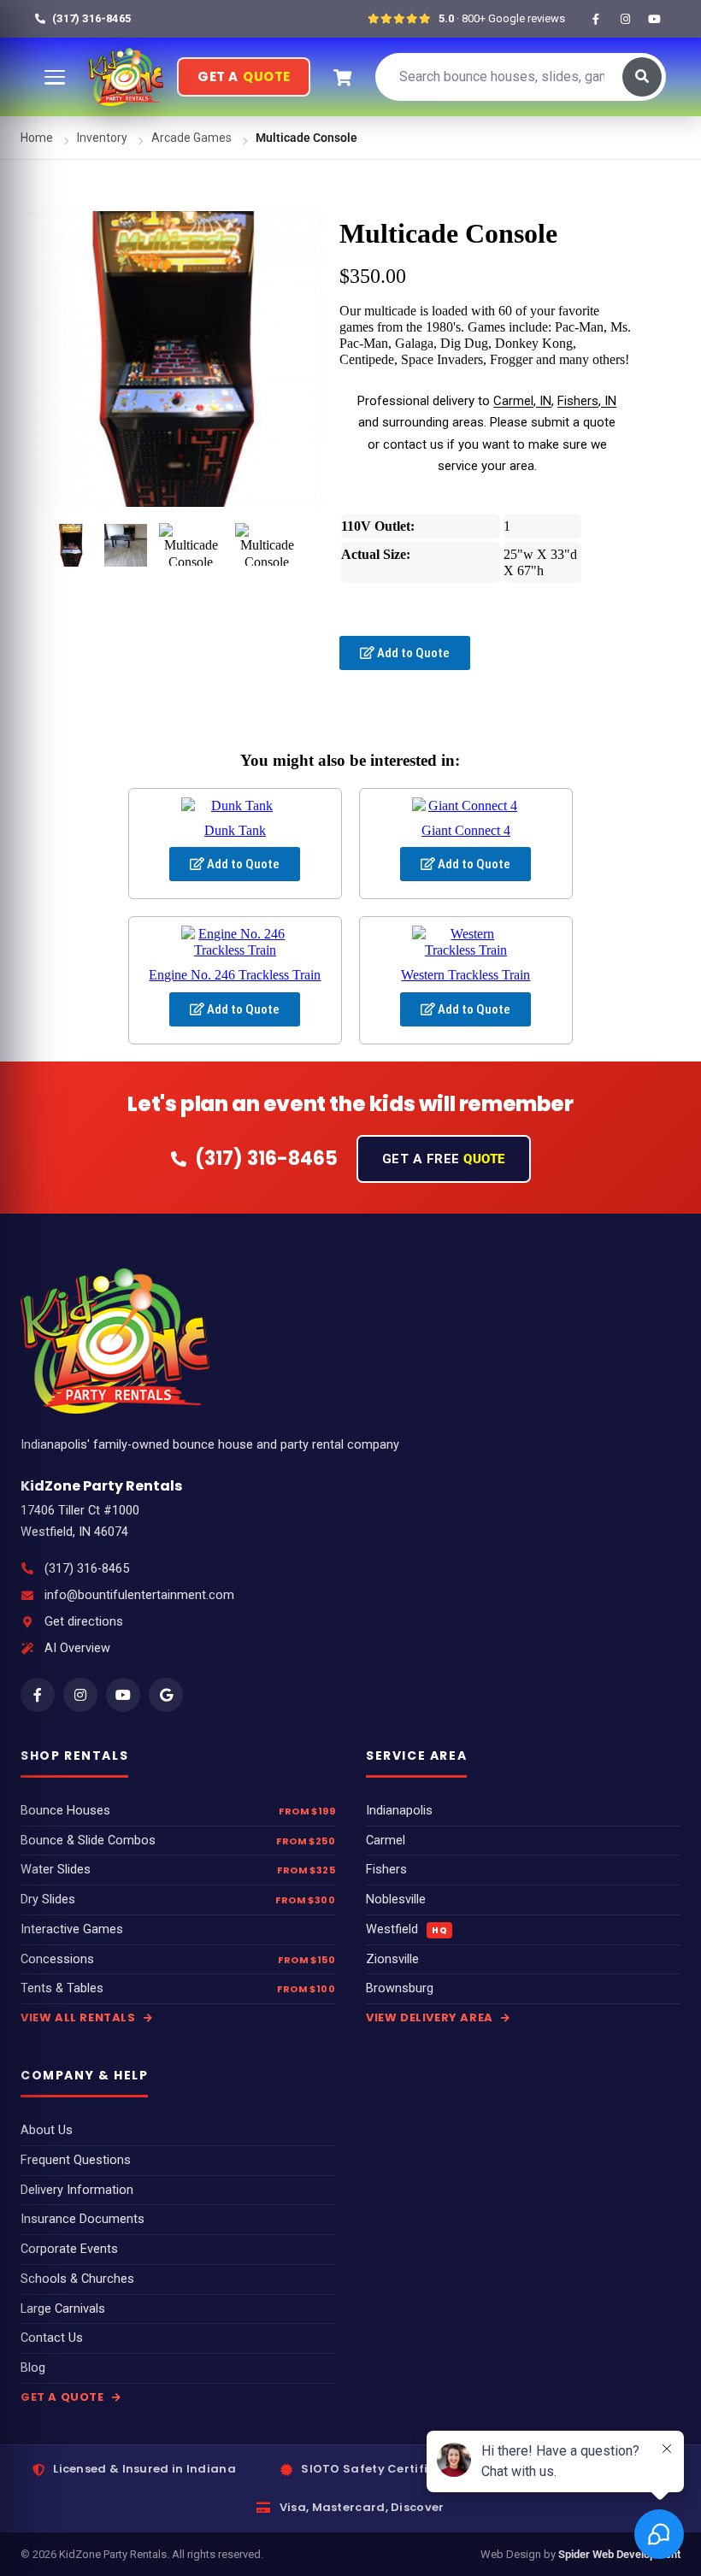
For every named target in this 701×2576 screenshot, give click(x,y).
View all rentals (80, 2017)
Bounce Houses (65, 1811)
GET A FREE (444, 1159)
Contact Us (52, 2338)
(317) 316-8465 (87, 1569)
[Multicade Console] (71, 545)
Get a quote (64, 2397)
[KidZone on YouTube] (654, 19)
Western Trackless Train (465, 975)
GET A (244, 76)
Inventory (102, 138)
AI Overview (77, 1648)
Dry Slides (48, 1900)
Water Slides (56, 1870)
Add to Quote (412, 653)
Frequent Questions (76, 2160)
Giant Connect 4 (466, 830)
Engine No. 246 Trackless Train (235, 975)
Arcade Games (191, 138)
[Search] (642, 77)
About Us (47, 2130)
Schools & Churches (77, 2279)
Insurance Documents (82, 2219)
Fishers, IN (587, 401)
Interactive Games (72, 1929)
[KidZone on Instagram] (625, 19)
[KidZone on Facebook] (596, 19)
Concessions (57, 1959)
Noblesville (396, 1900)
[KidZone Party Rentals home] (126, 77)
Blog (33, 2368)
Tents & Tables (62, 1988)
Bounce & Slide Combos (88, 1841)
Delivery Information (77, 2190)
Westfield (406, 1929)
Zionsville (392, 1959)
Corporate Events (69, 2249)
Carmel (386, 1841)
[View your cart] (342, 77)
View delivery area (431, 2017)
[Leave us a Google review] (166, 1695)
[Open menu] (55, 77)
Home (37, 138)
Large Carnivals (63, 2309)
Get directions (84, 1622)
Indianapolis (399, 1811)
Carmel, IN (522, 401)
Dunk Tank (235, 830)
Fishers (386, 1870)
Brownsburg (400, 1988)
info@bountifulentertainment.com (139, 1595)
